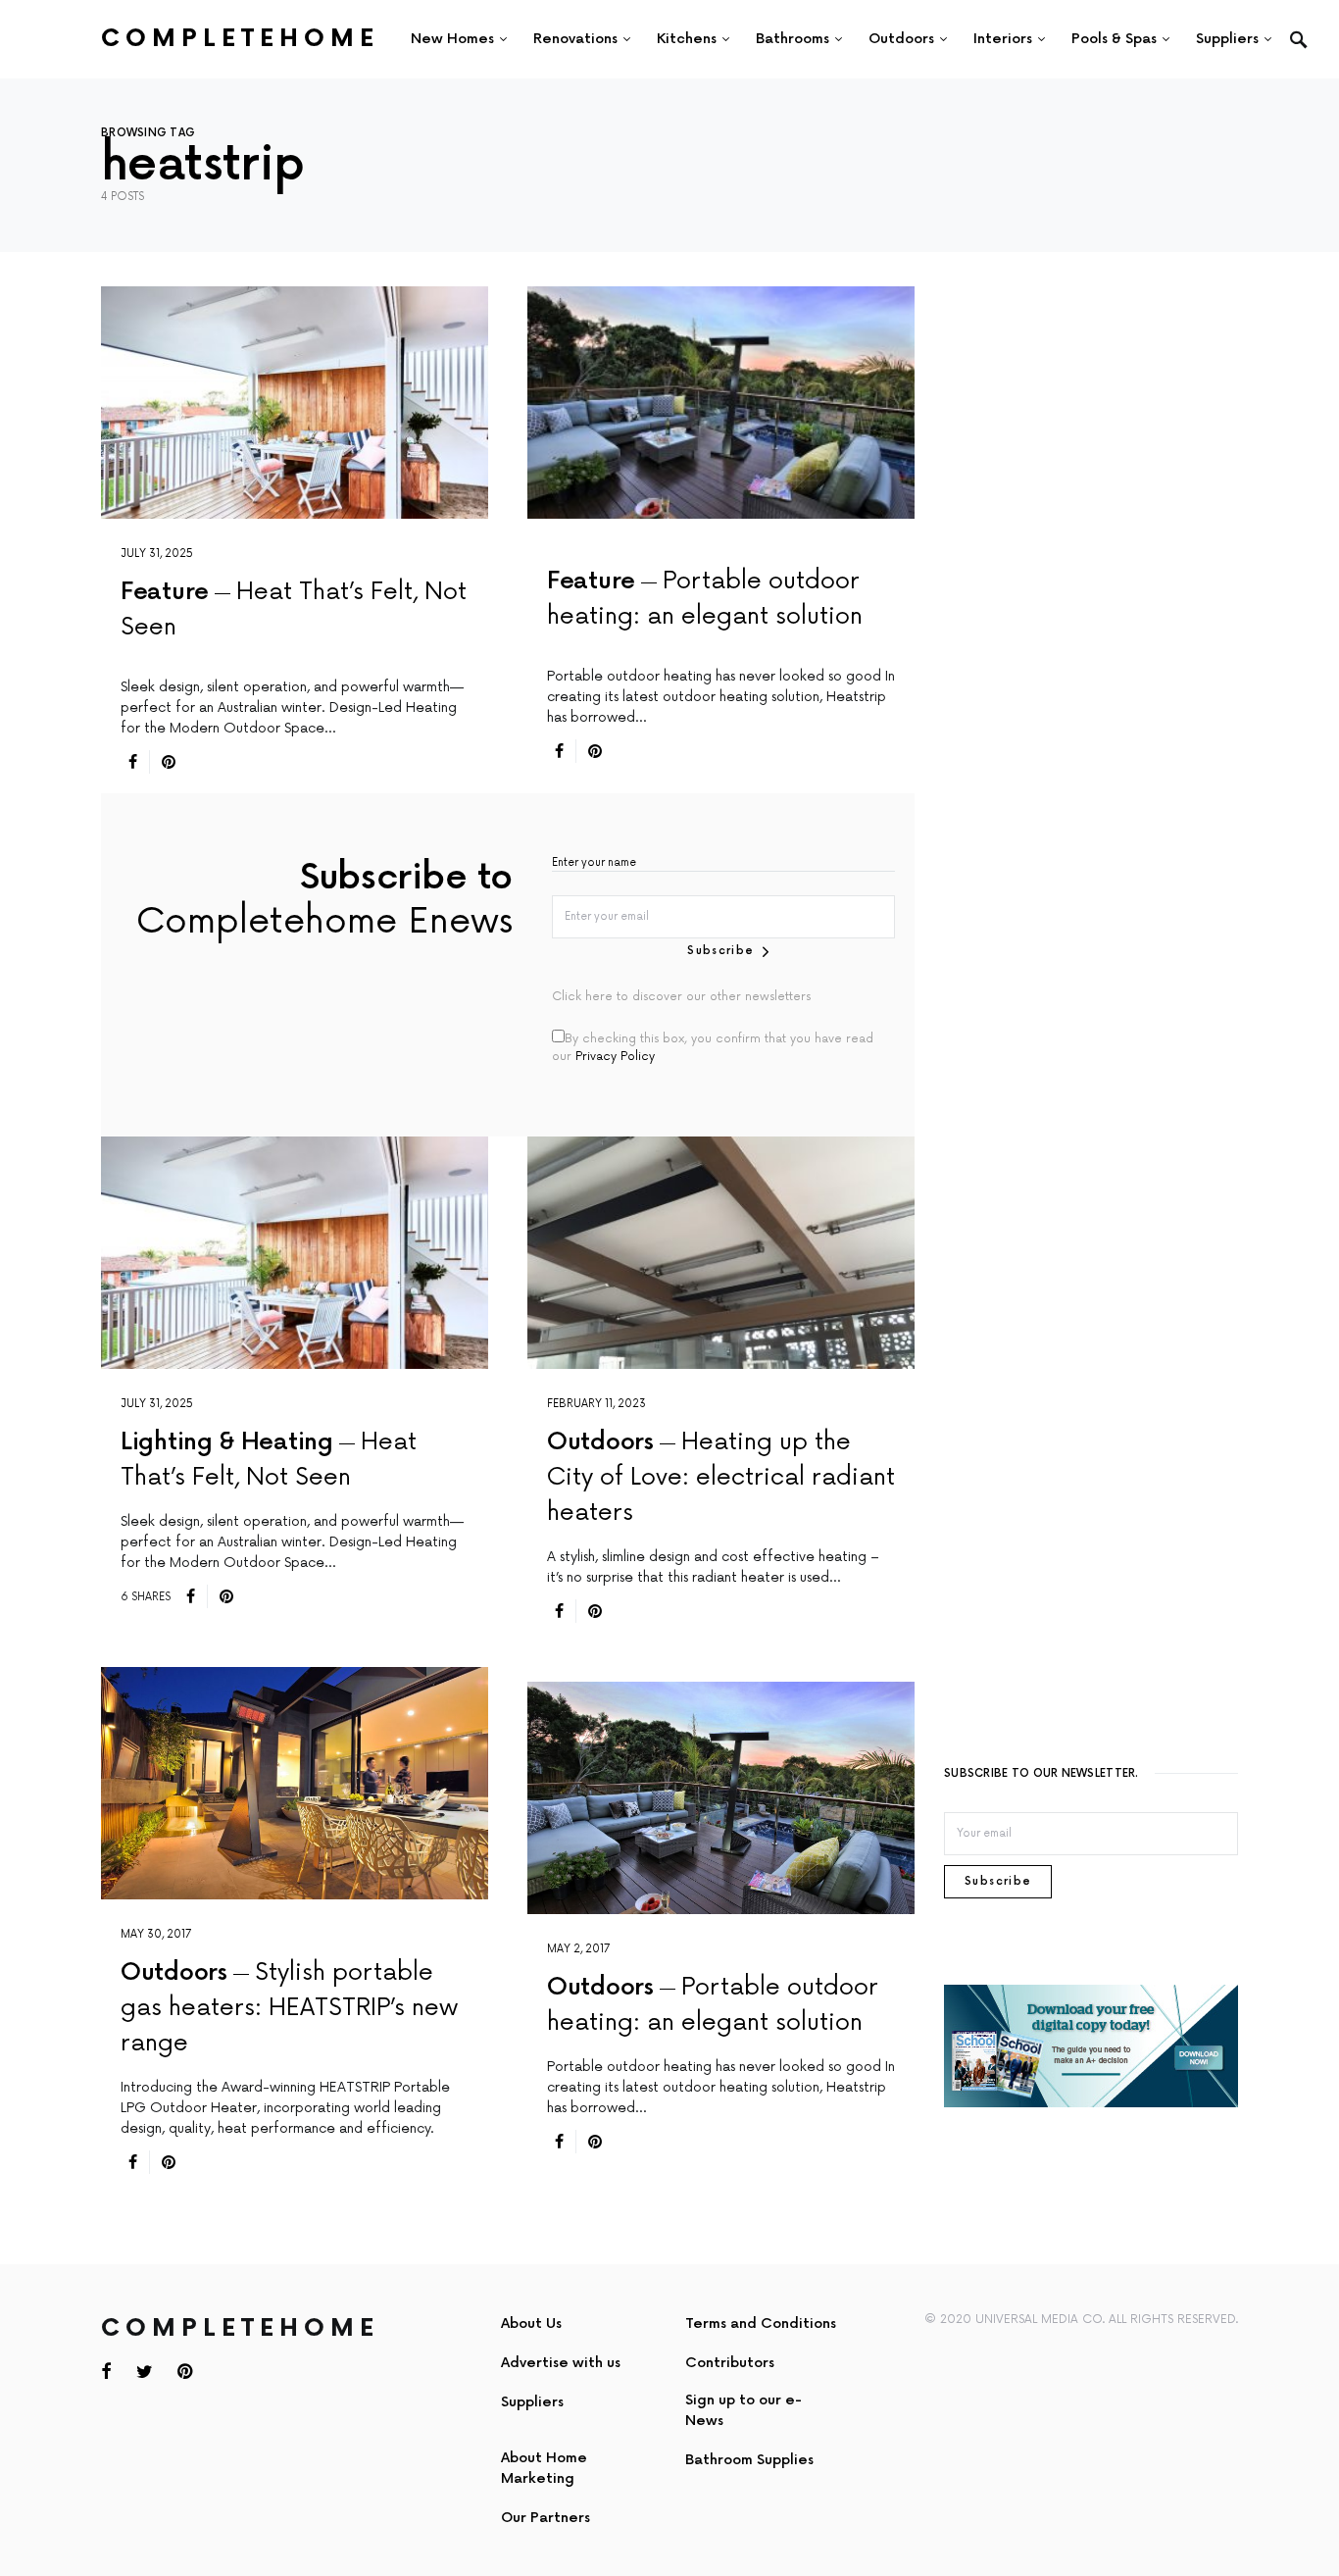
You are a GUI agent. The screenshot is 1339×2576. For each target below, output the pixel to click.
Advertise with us (561, 2363)
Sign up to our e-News (744, 2410)
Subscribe (720, 951)
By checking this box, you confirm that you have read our (713, 1048)
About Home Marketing (544, 2468)
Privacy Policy (615, 1057)
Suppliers (532, 2402)
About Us (531, 2323)
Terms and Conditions (761, 2323)
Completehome (240, 39)
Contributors (730, 2363)
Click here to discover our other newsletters (681, 997)
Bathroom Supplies (749, 2460)
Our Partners (546, 2518)
